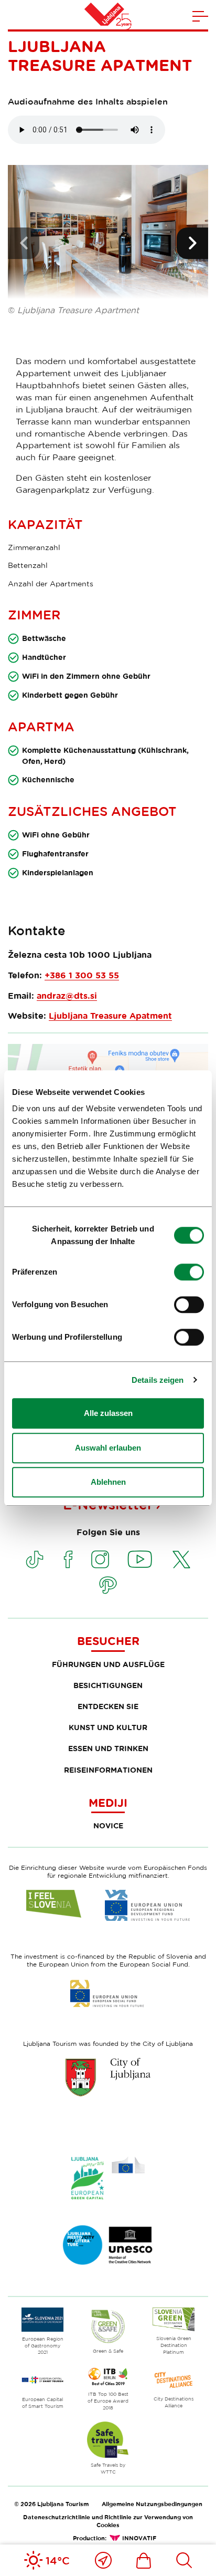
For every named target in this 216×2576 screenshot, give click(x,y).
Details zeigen (158, 1380)
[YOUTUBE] (140, 1559)
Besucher (108, 1641)
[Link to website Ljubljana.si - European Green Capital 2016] (108, 2178)
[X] (181, 1559)
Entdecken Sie (108, 1706)
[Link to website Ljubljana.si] (108, 2077)
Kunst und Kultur (108, 1727)
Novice (108, 1825)
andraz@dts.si (67, 996)
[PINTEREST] (108, 1585)
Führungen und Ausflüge (108, 1664)
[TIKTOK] (35, 1559)
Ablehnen (108, 1482)
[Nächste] (192, 243)
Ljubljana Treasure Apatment (110, 1016)
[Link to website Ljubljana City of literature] (108, 2245)
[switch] (189, 1272)
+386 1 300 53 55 (82, 975)
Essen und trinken (108, 1748)
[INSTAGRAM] (100, 1559)
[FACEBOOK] (68, 1559)
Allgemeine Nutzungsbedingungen (152, 2504)
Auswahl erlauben (108, 1448)
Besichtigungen (108, 1685)
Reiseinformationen (108, 1770)
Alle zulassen (108, 1413)
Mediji (108, 1803)
